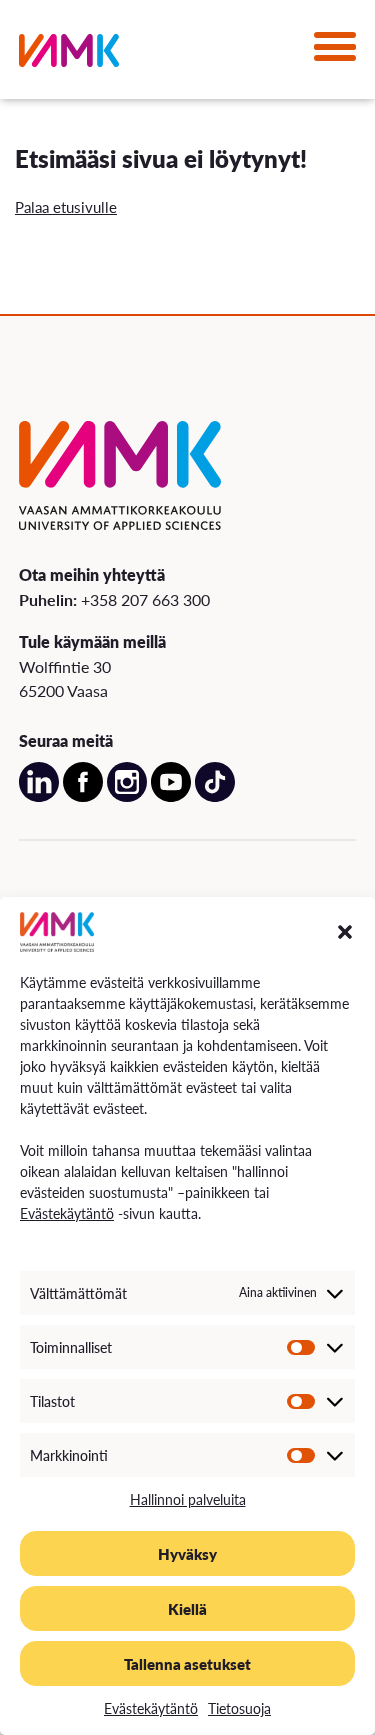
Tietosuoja (239, 1708)
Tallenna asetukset (187, 1663)
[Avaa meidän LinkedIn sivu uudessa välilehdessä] (39, 796)
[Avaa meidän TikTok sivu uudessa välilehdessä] (215, 796)
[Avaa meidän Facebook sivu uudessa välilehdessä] (83, 796)
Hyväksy (187, 1553)
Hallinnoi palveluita (188, 1499)
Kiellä (187, 1608)
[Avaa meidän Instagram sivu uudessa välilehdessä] (127, 796)
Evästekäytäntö (67, 1213)
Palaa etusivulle (66, 206)
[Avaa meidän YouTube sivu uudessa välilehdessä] (171, 796)
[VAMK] (69, 54)
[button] (345, 932)
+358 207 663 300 (145, 599)
